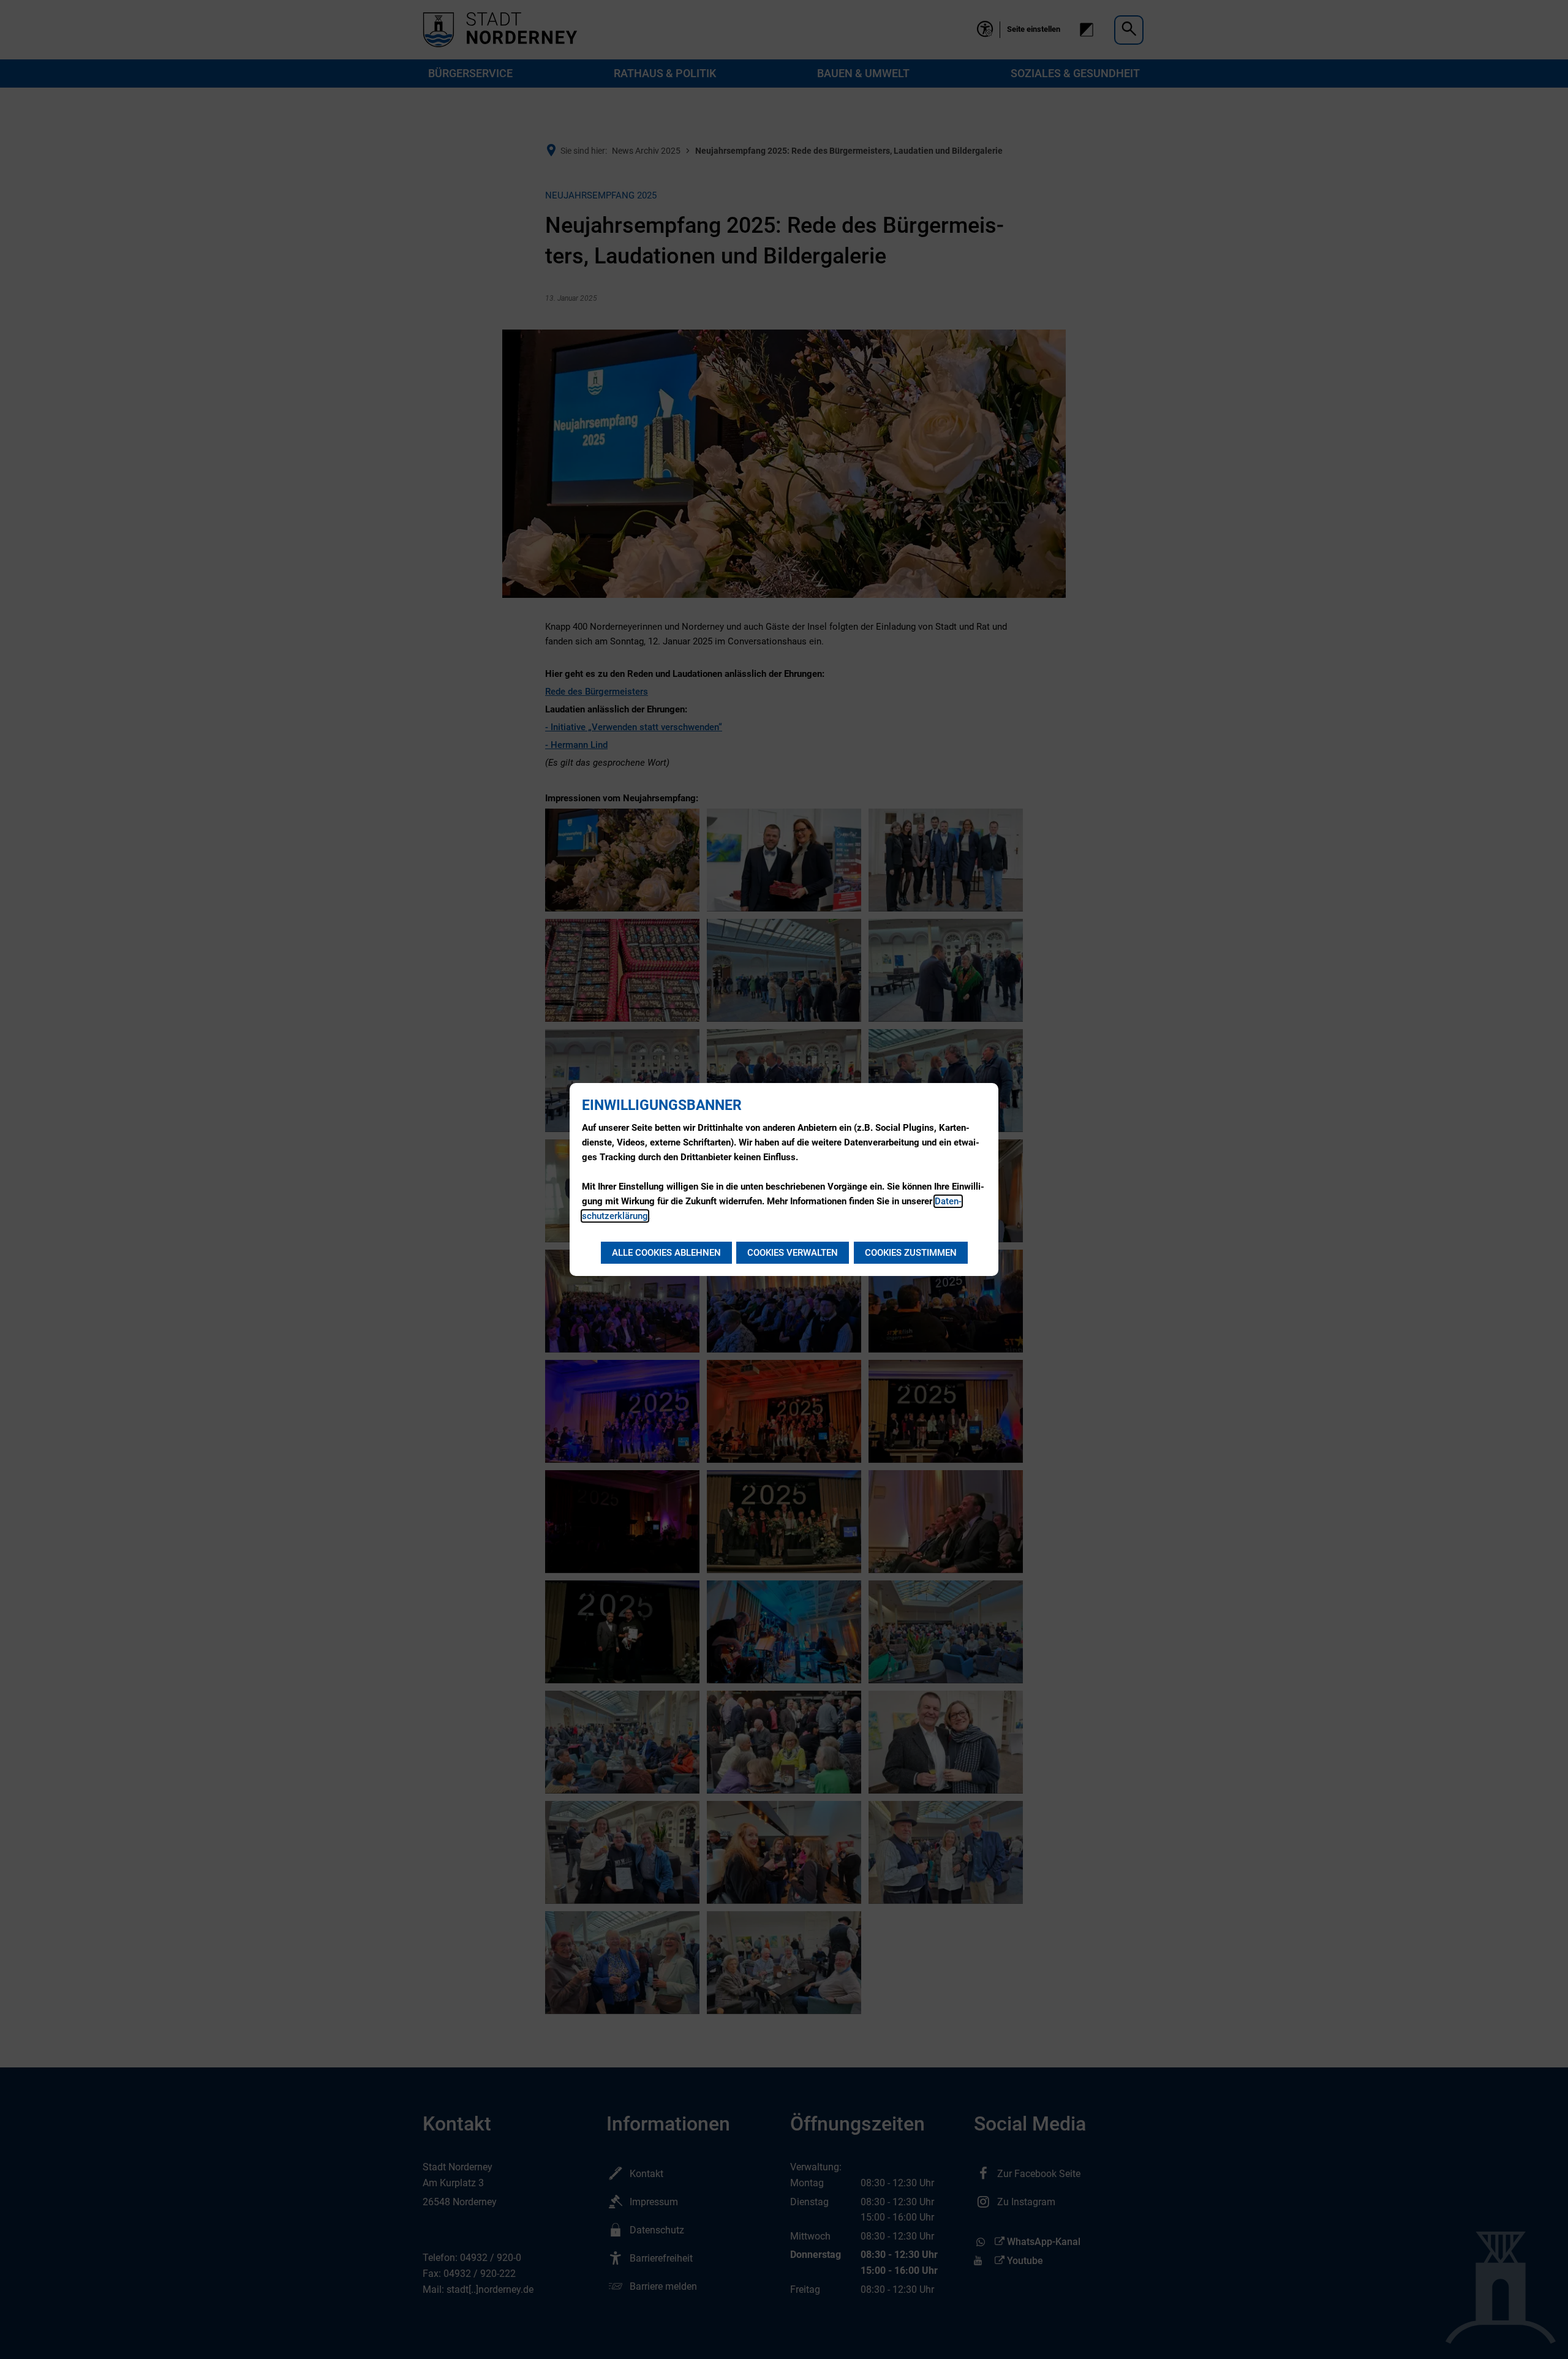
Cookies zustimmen (911, 1253)
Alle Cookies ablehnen (666, 1253)
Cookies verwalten (793, 1253)
